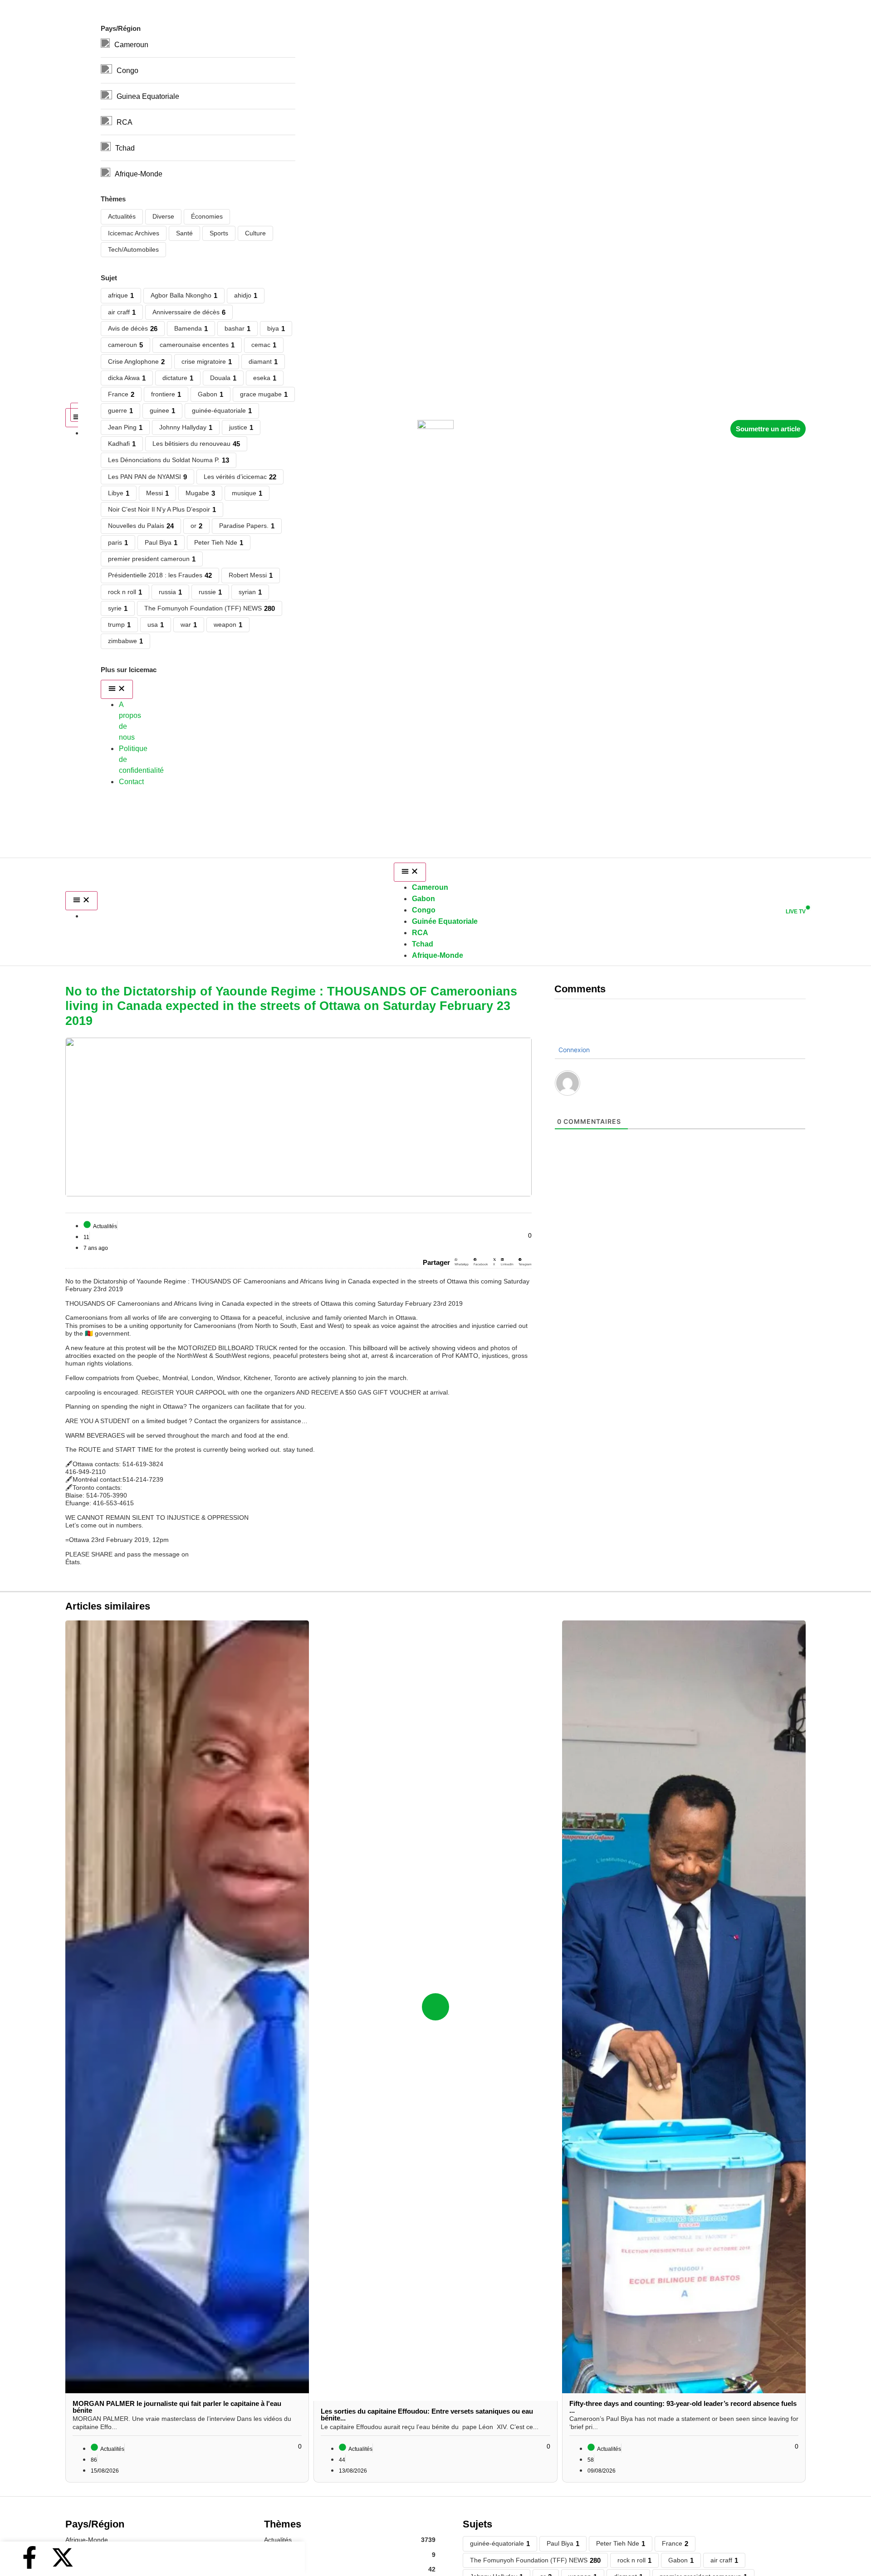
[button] (462, 1263)
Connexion (573, 1050)
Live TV (796, 912)
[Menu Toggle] (81, 901)
